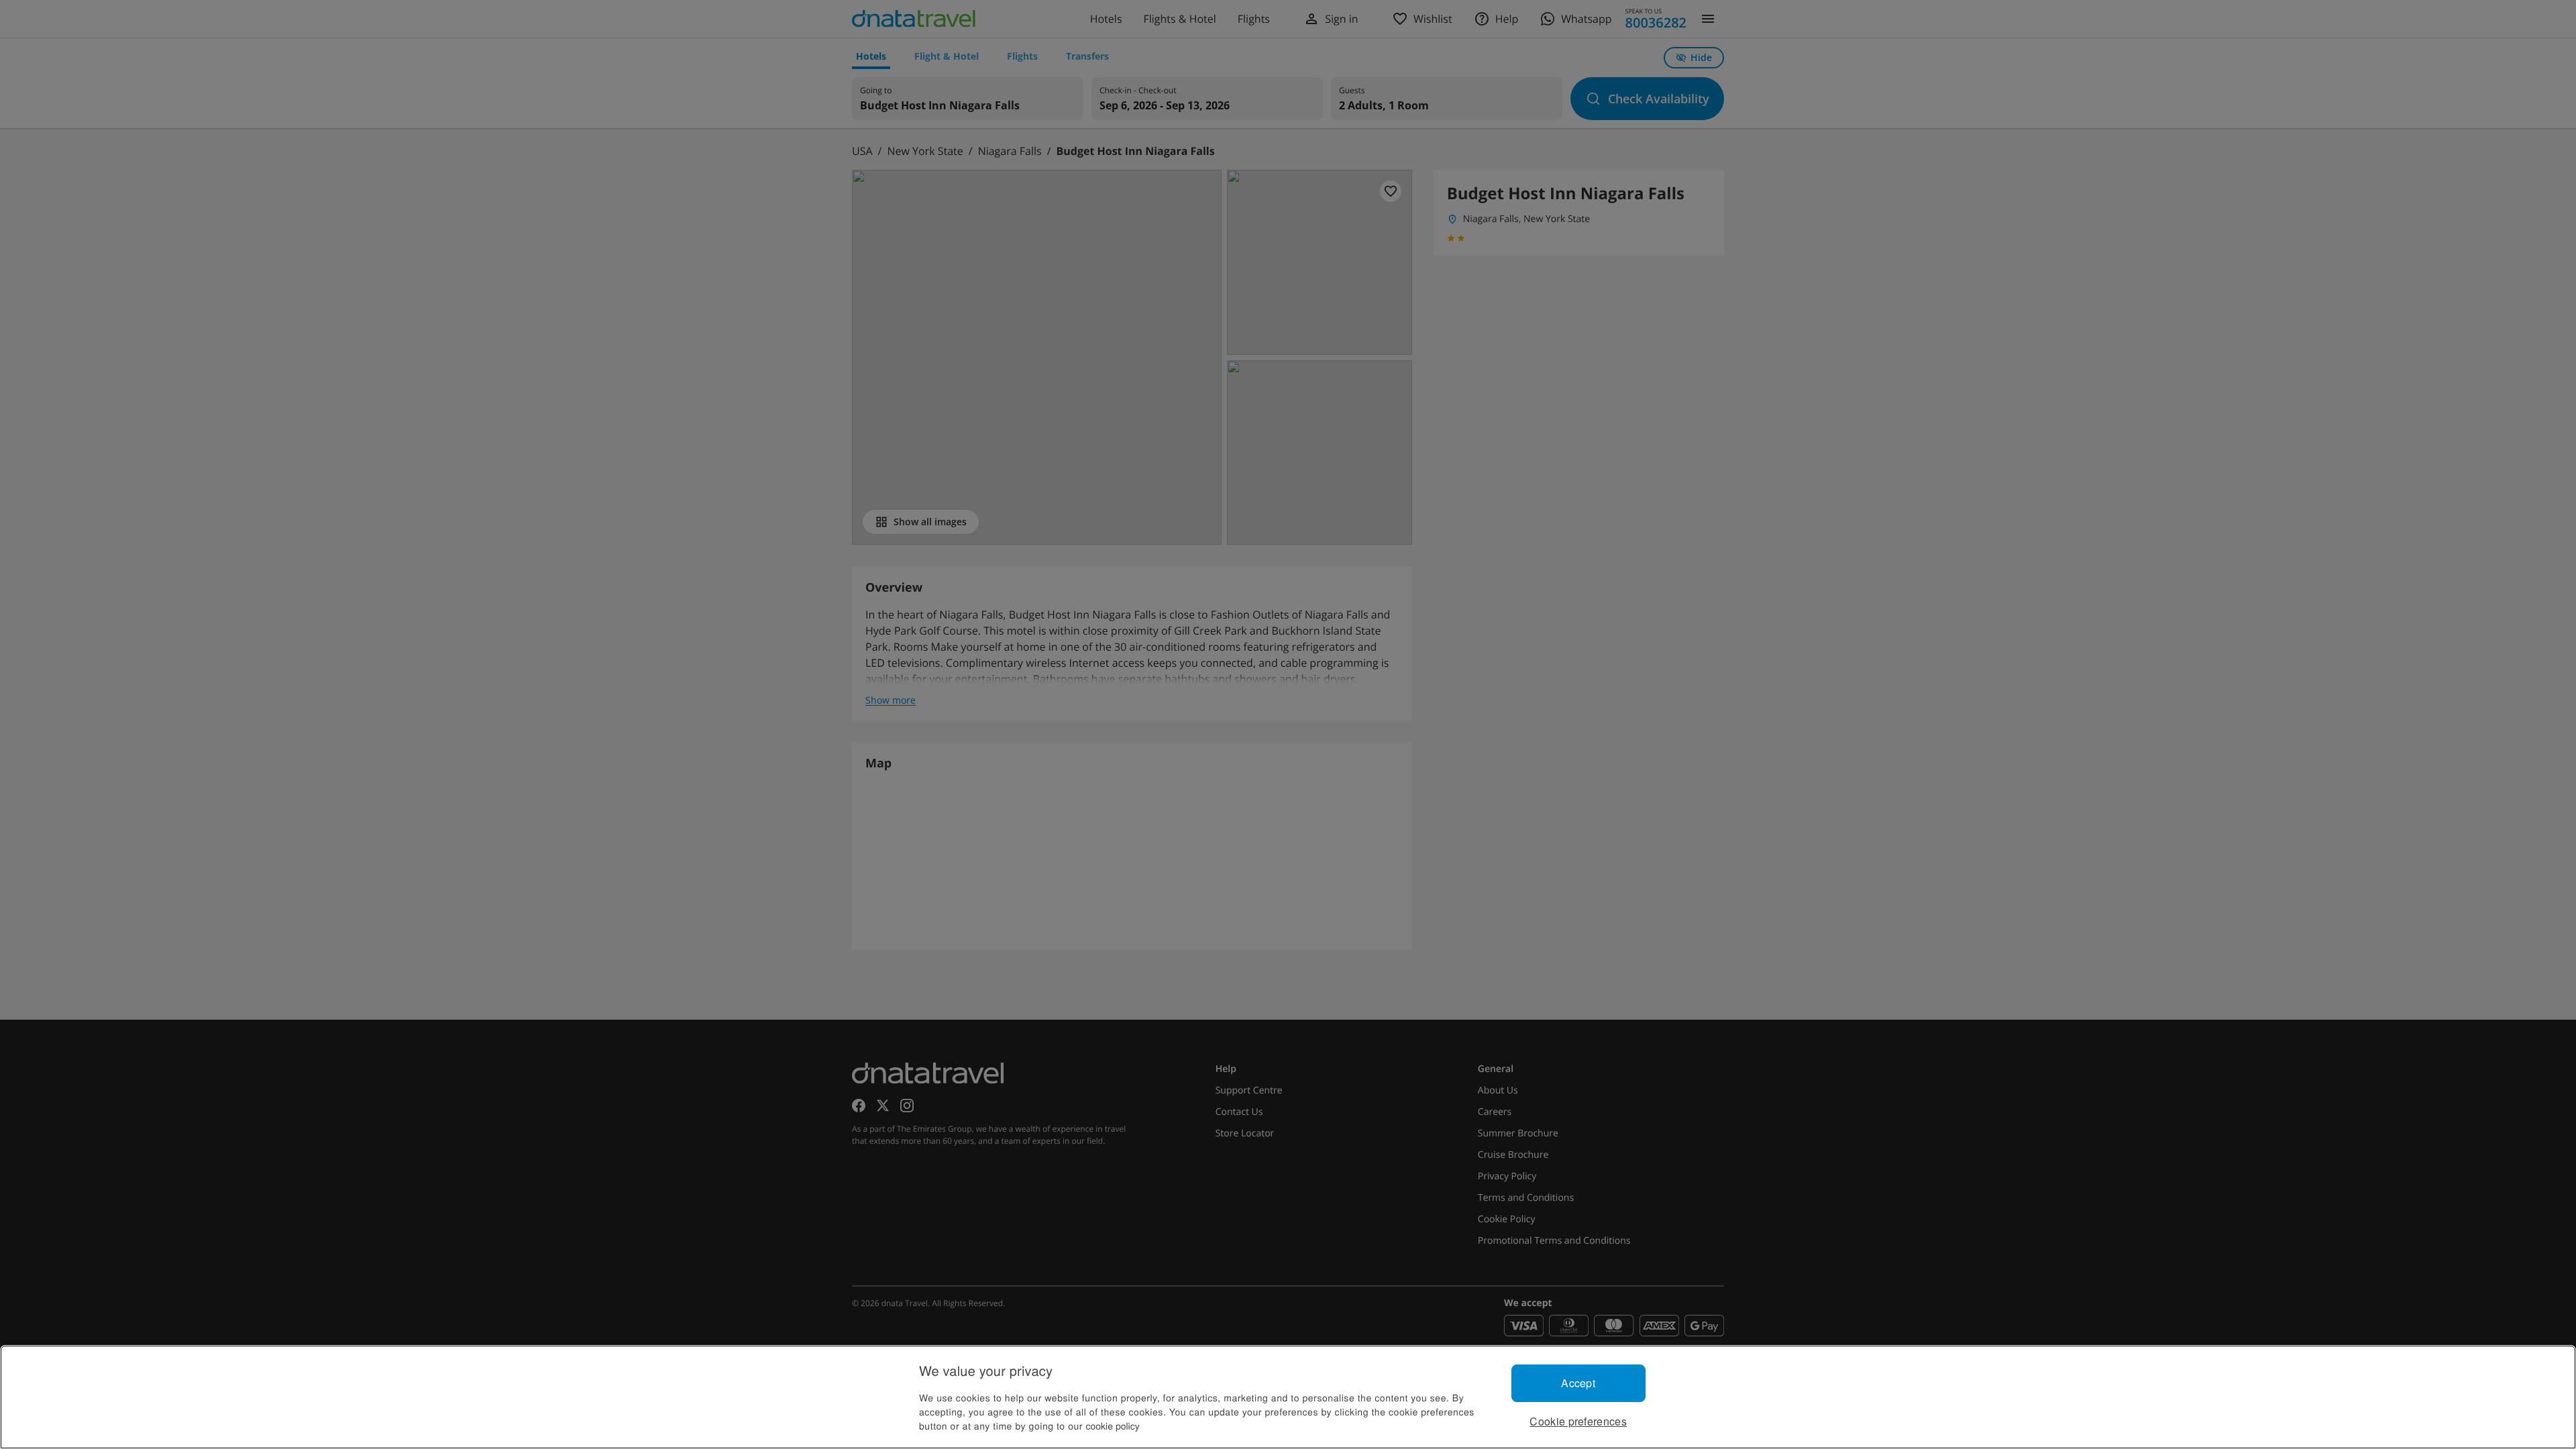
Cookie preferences (1578, 1421)
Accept (1578, 1383)
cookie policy (1113, 1426)
